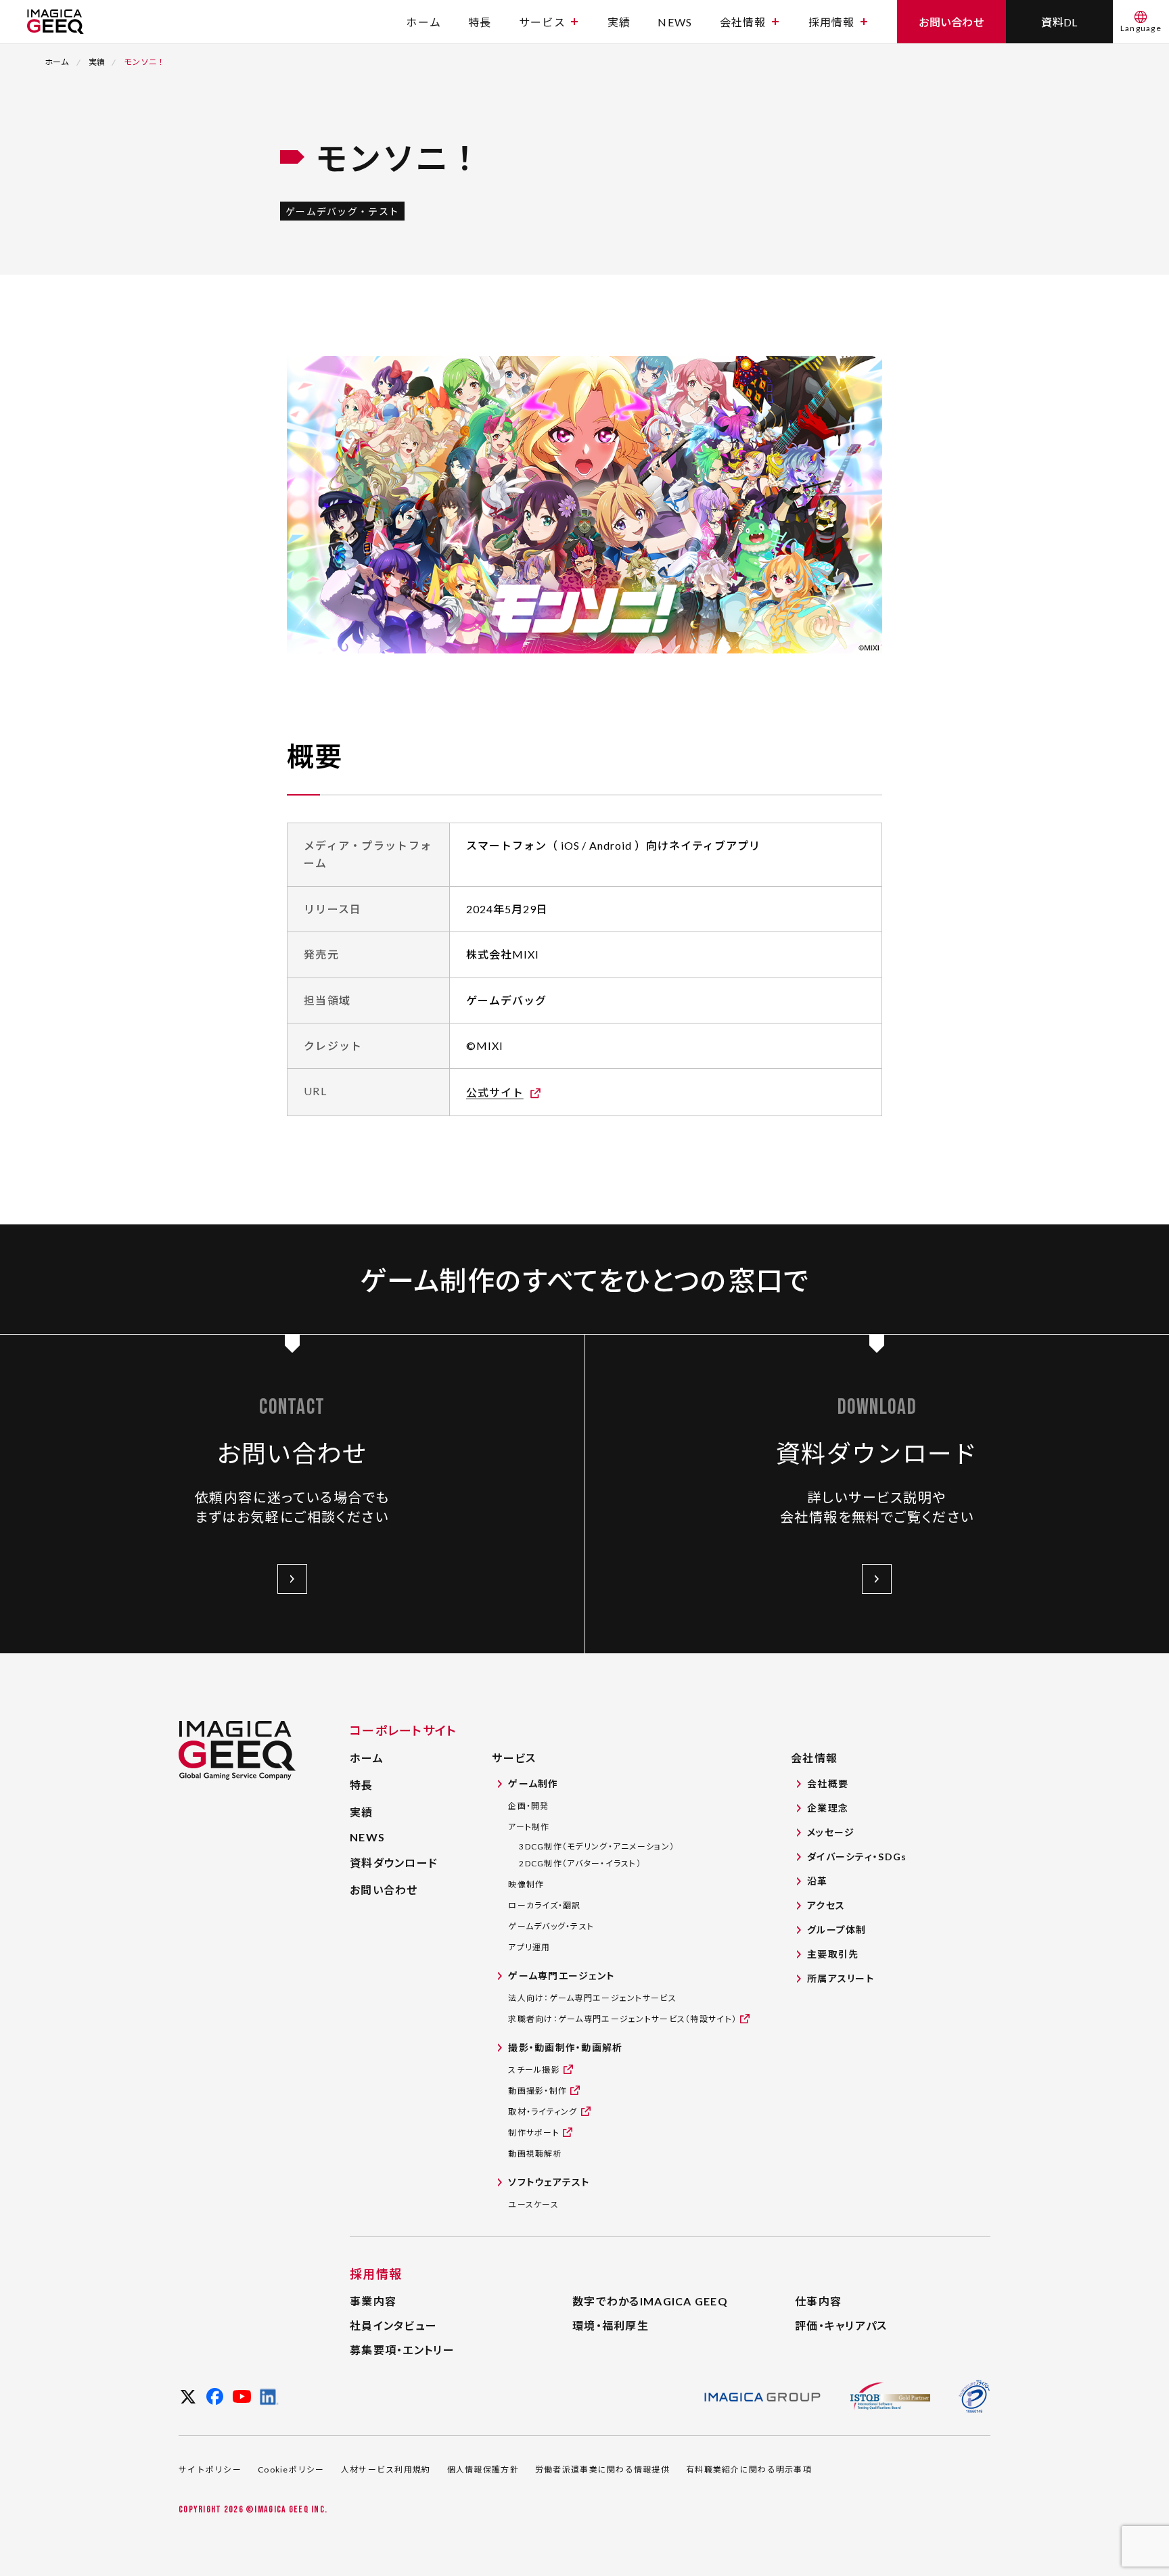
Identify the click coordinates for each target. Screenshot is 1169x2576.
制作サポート (534, 2133)
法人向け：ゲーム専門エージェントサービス (592, 1998)
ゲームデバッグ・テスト (551, 1926)
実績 (619, 22)
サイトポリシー (210, 2469)
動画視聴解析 (535, 2154)
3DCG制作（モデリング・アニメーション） (597, 1846)
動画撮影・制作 (537, 2091)
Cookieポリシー (291, 2469)
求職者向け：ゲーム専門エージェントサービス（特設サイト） (622, 2019)
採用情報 (832, 22)
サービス (542, 22)
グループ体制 (837, 1930)
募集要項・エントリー (402, 2350)
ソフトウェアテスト (549, 2182)
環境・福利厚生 (611, 2325)
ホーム (423, 22)
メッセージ (831, 1832)
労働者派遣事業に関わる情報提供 (602, 2469)
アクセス (826, 1905)
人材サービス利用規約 (386, 2469)
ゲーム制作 (533, 1784)
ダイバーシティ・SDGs (857, 1857)
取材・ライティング (543, 2112)
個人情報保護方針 (483, 2469)
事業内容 (373, 2301)
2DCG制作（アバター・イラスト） (580, 1863)
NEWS (675, 22)
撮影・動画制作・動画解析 (565, 2047)
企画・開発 (528, 1806)
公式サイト (495, 1092)
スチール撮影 (534, 2070)
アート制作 (529, 1827)
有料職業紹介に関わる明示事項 (749, 2469)
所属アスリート (841, 1978)
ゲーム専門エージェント (561, 1976)
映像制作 (526, 1884)
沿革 (818, 1881)
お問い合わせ (384, 1890)
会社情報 (743, 22)
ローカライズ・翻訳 (545, 1905)
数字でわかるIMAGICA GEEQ (650, 2301)
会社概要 (828, 1784)
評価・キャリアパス (841, 2325)
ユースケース (533, 2204)
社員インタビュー (393, 2325)
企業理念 (828, 1808)
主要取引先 (833, 1954)
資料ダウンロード (394, 1863)
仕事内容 (818, 2301)
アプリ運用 (529, 1947)
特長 (480, 22)
